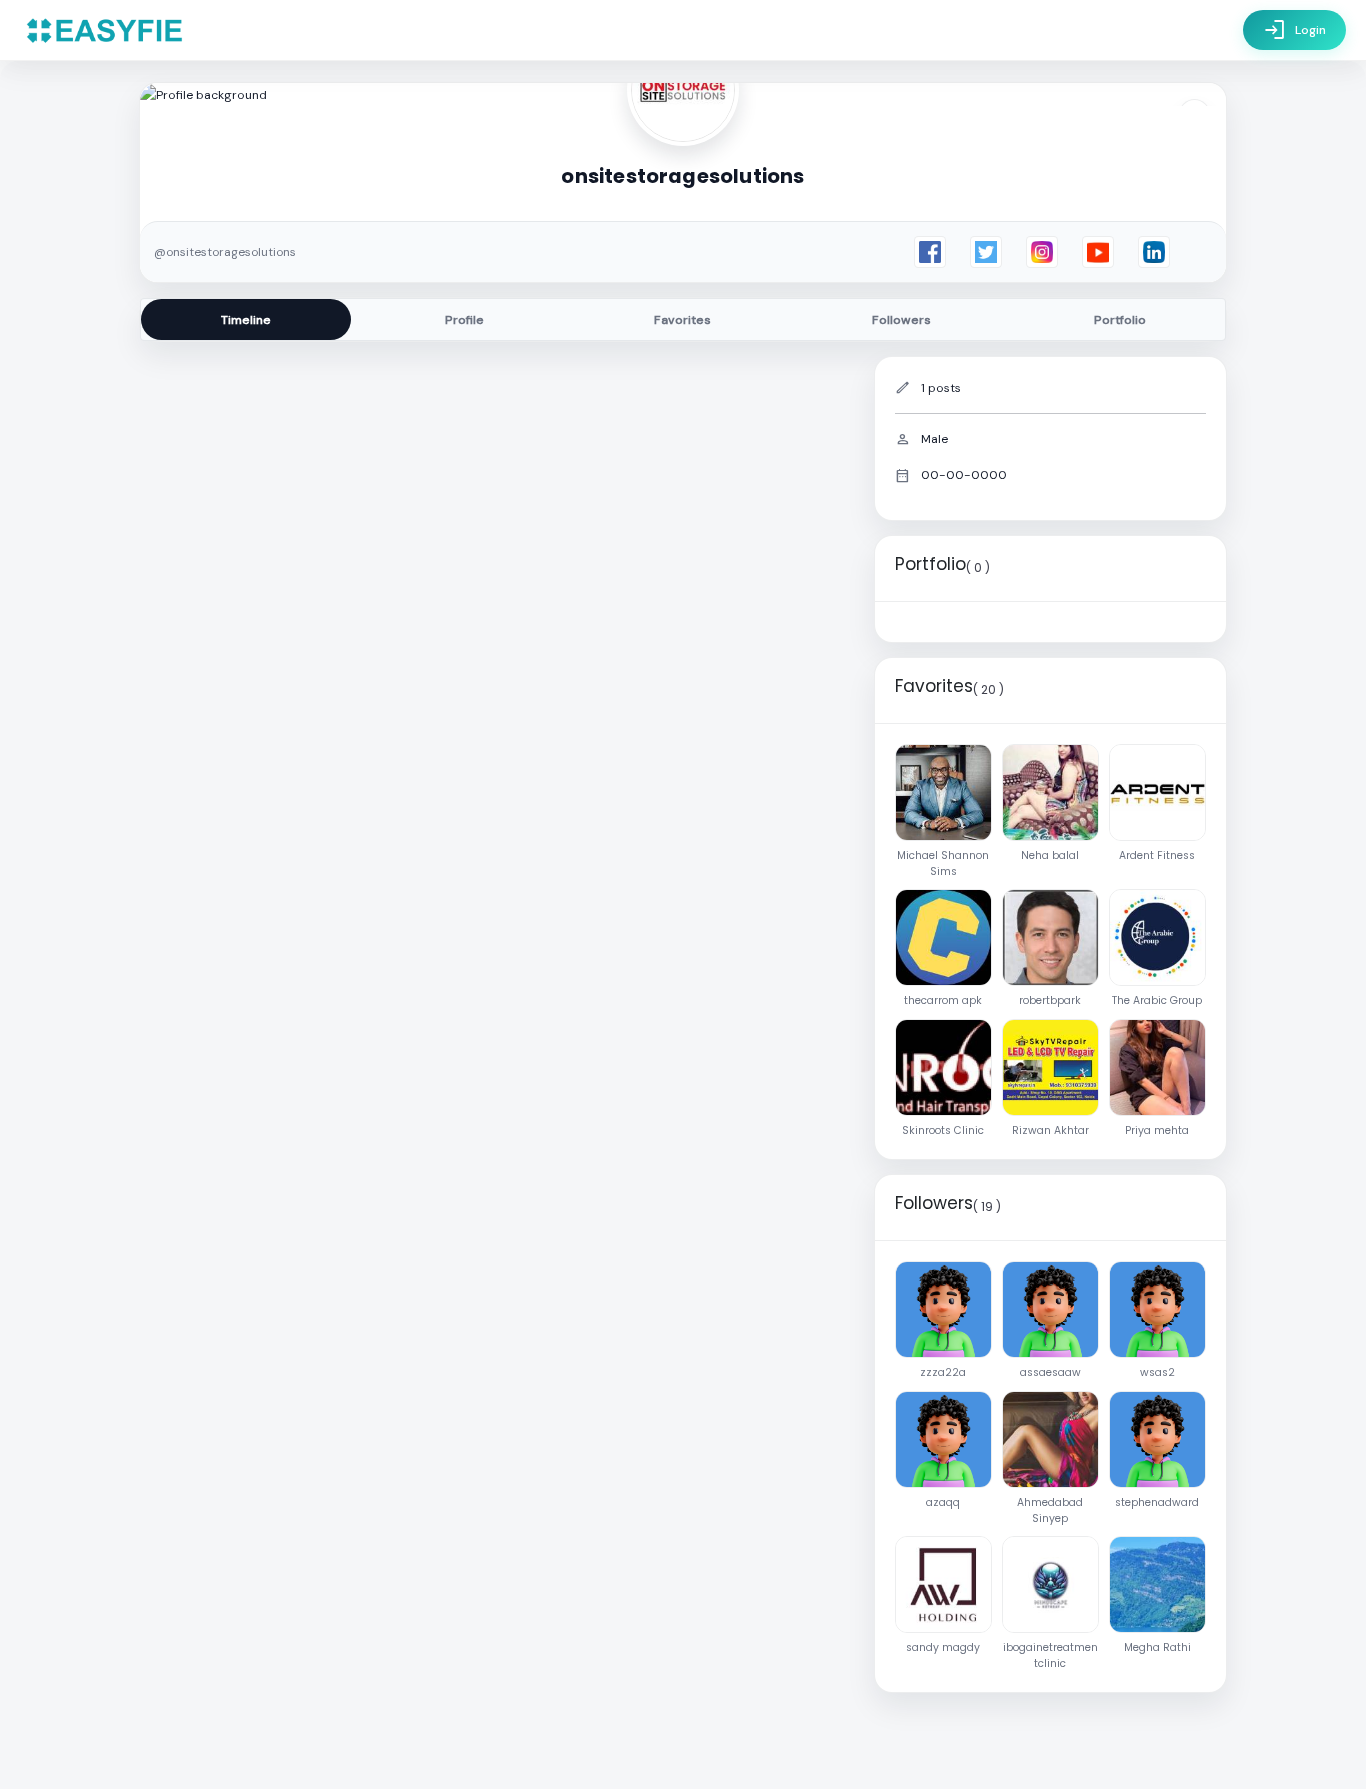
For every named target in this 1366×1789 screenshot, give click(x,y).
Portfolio (1120, 320)
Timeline (246, 320)
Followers (901, 320)
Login (1294, 30)
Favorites (682, 320)
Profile (464, 320)
